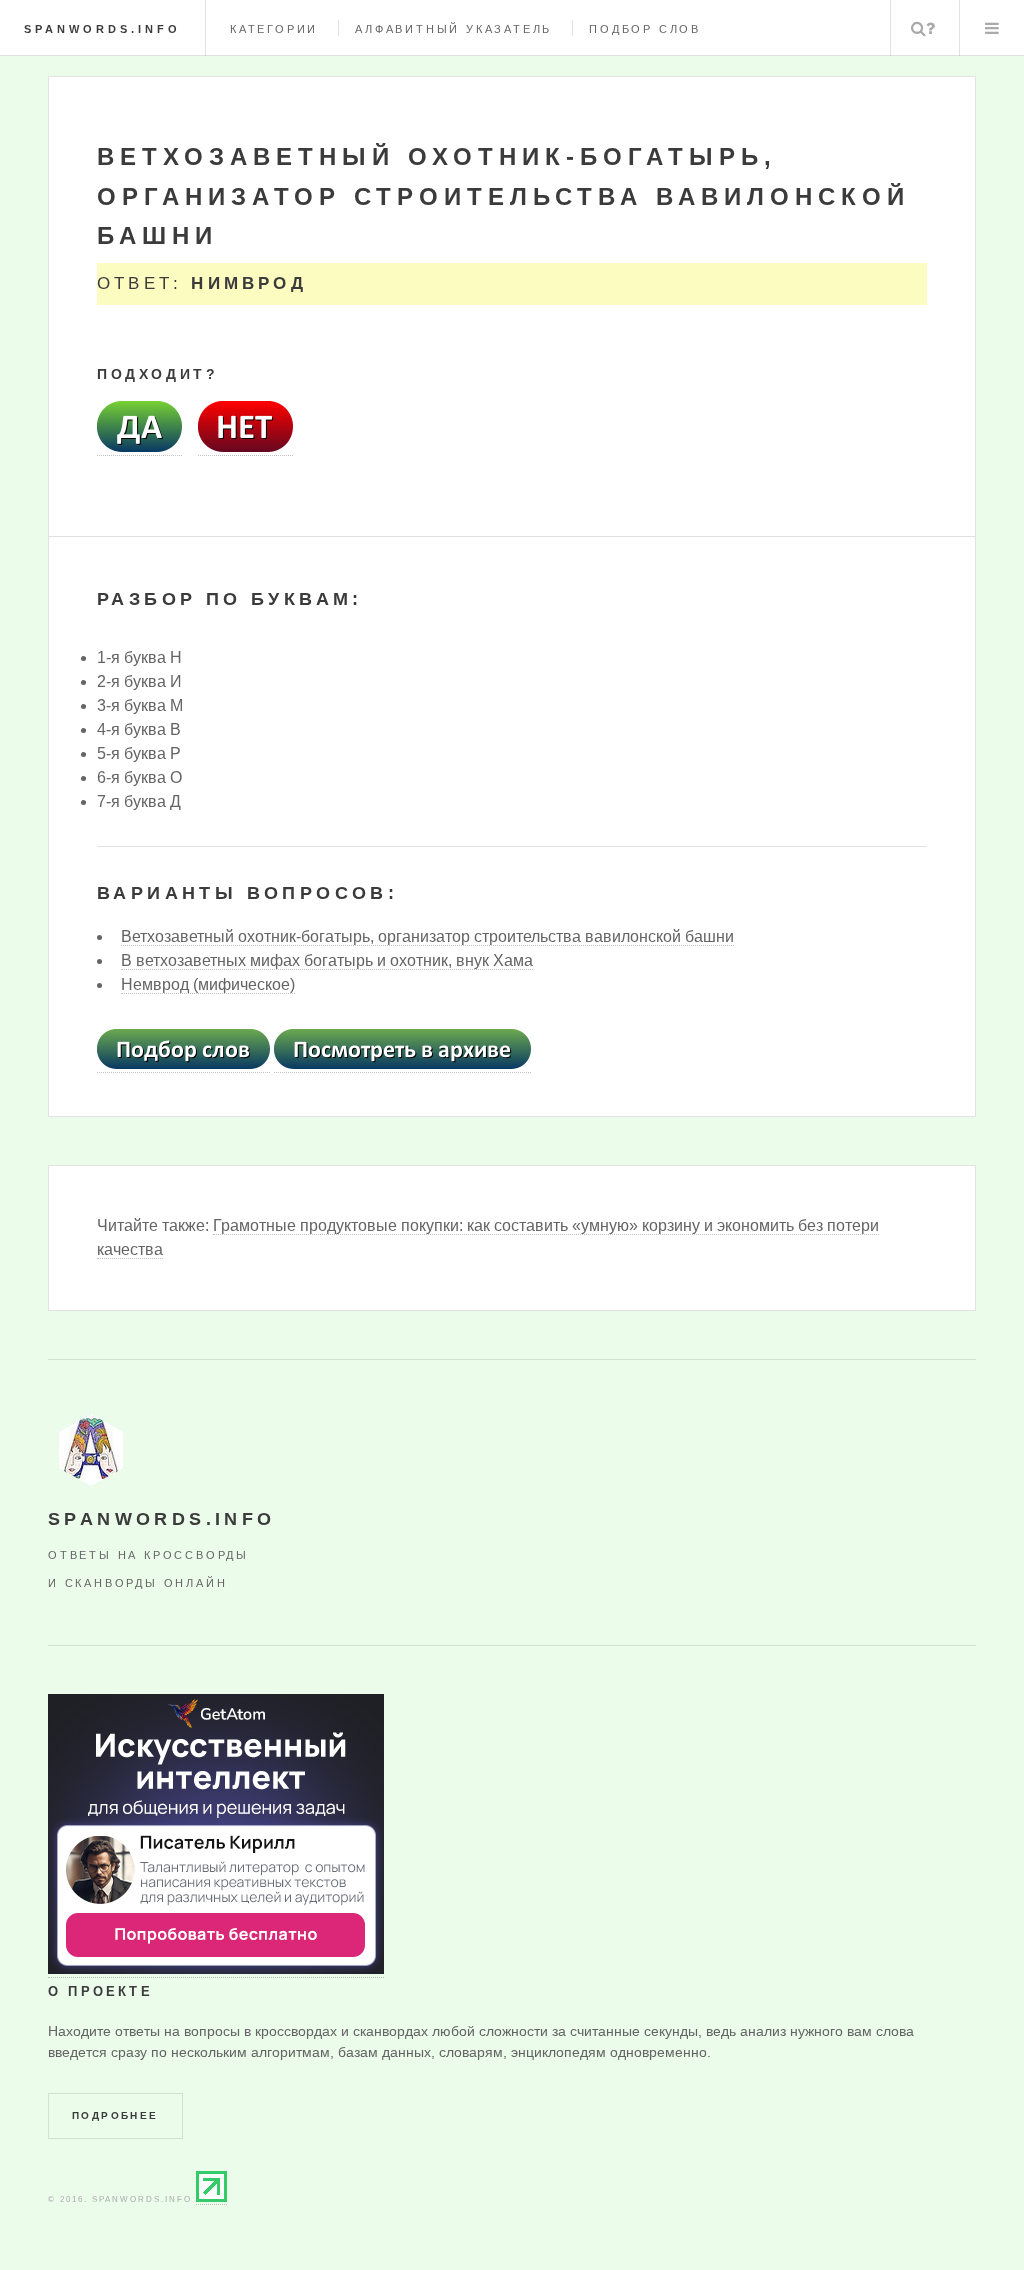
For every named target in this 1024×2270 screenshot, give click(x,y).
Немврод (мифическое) (208, 984)
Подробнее (115, 2115)
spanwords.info (102, 29)
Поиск (923, 28)
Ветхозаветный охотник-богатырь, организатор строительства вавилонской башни (427, 936)
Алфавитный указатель (453, 29)
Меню (992, 28)
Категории (274, 29)
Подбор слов (645, 29)
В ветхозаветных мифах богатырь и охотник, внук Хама (327, 960)
